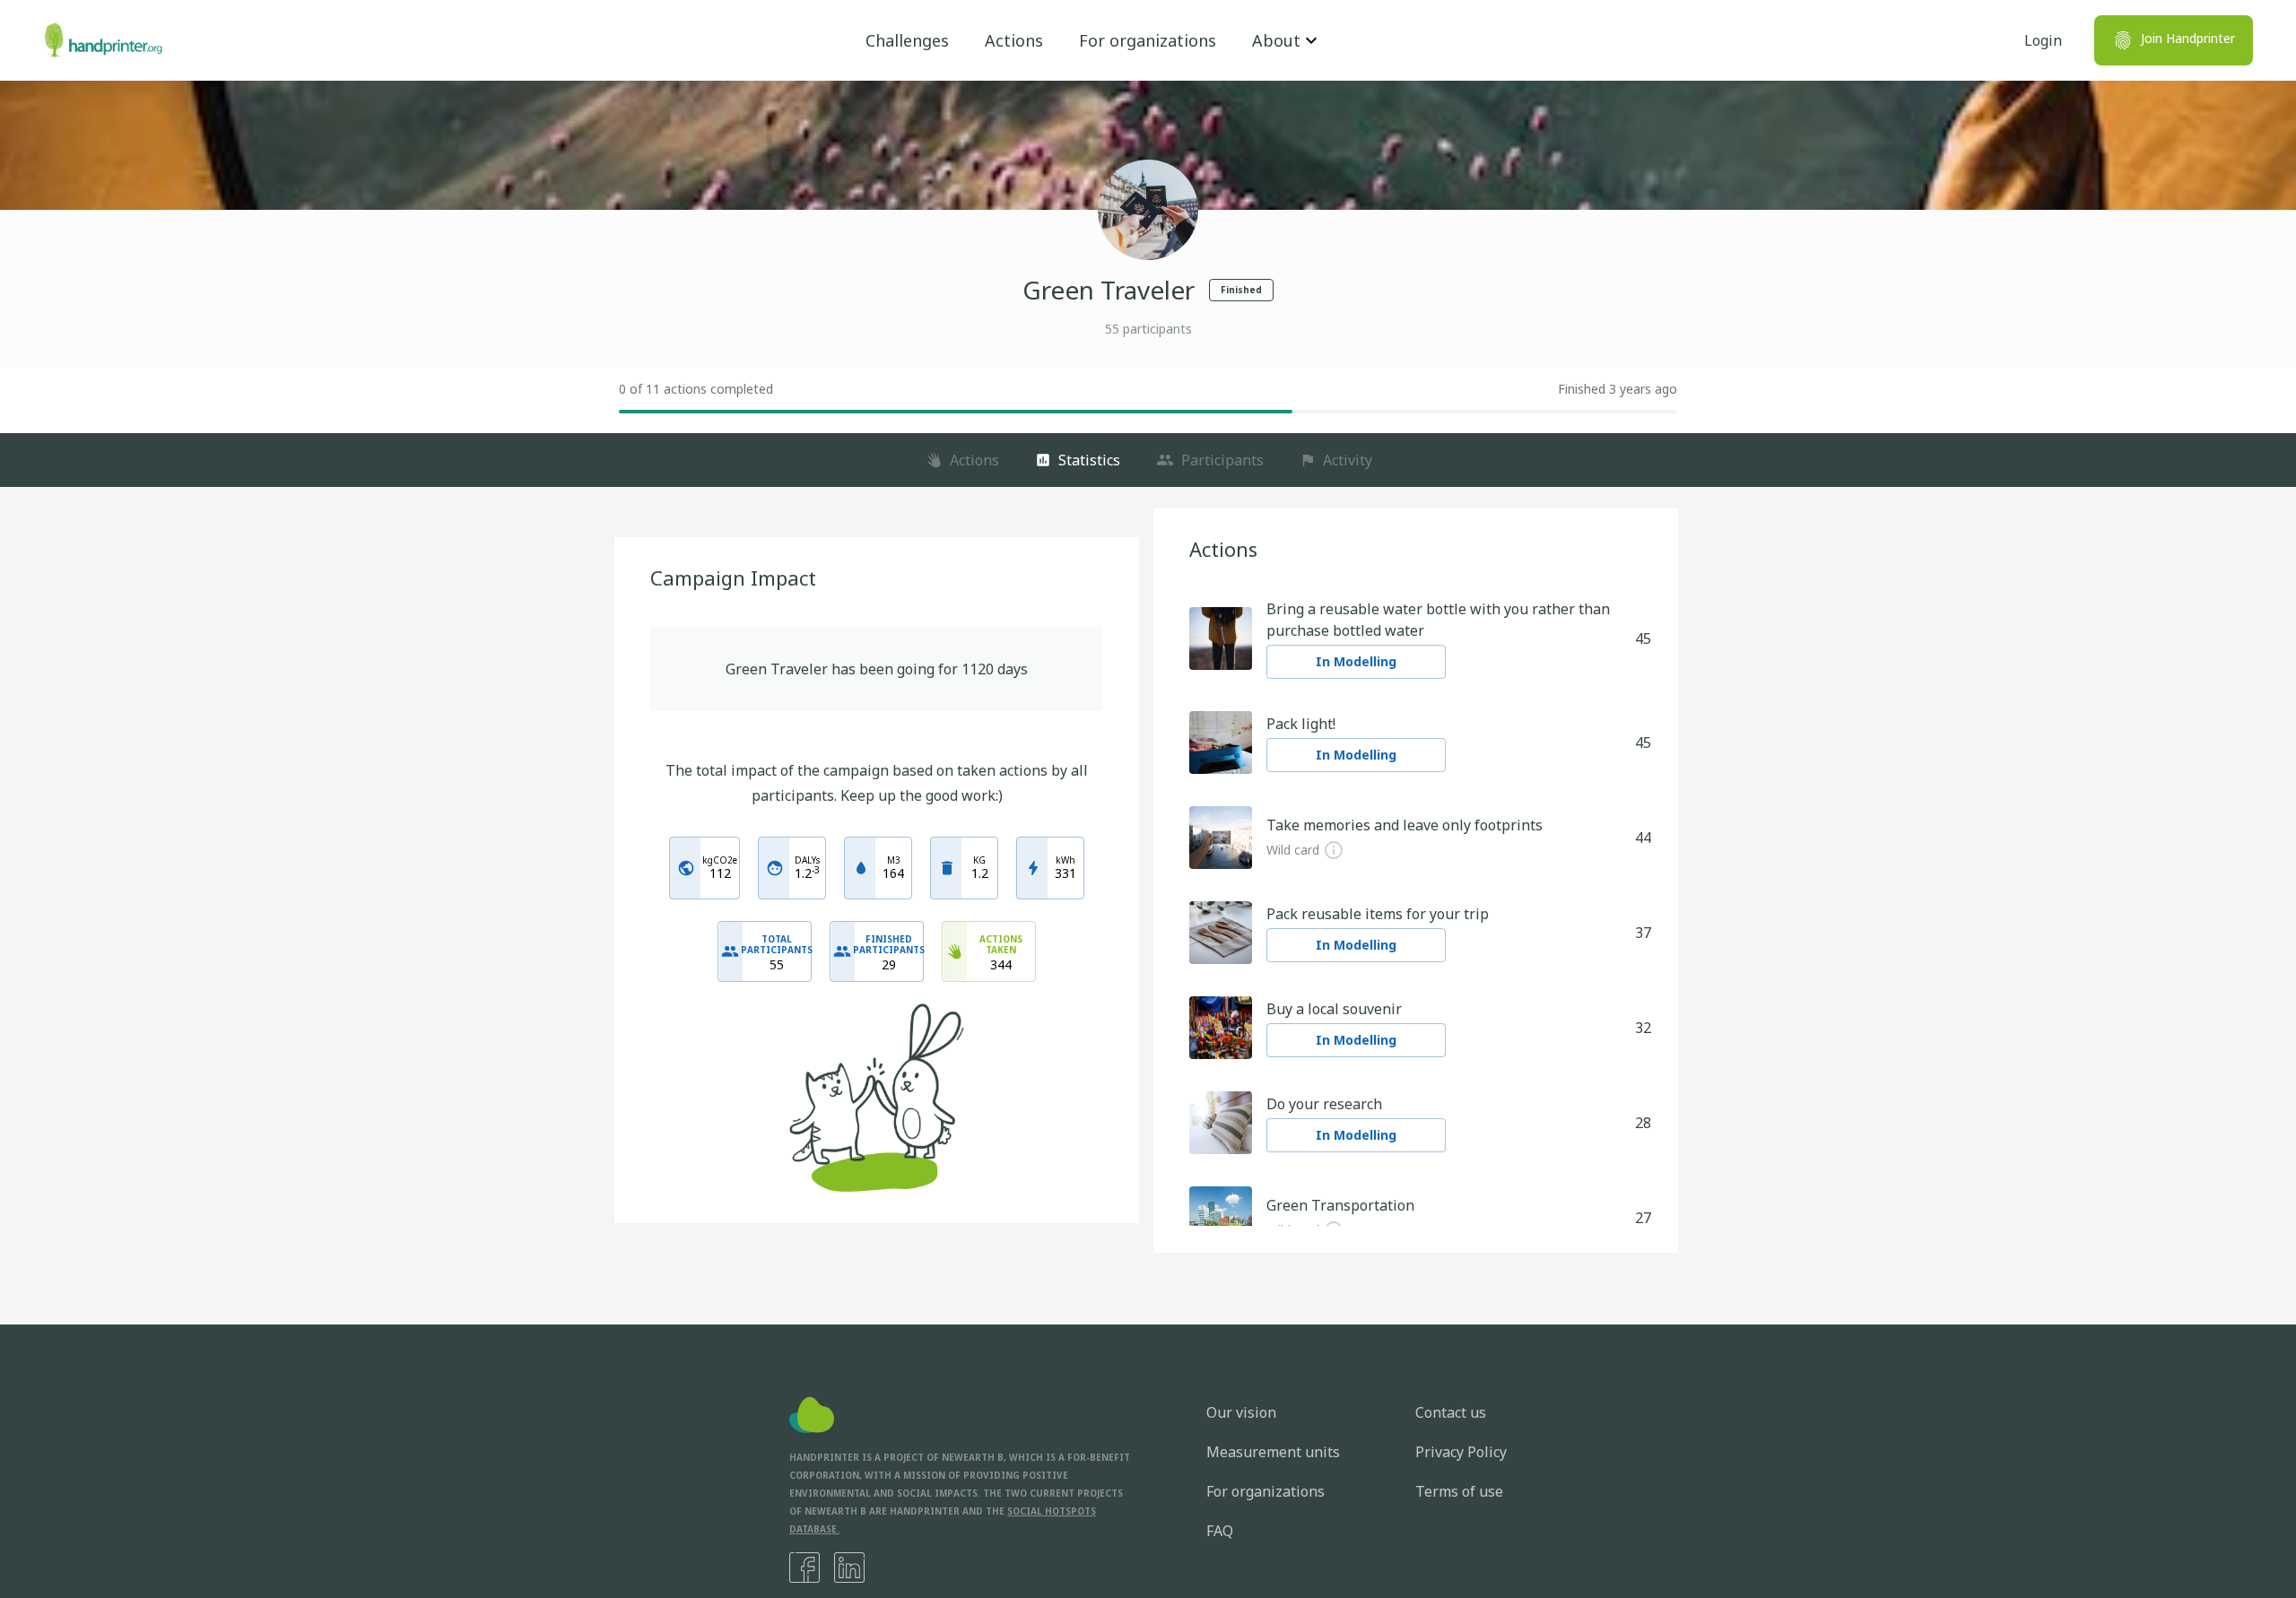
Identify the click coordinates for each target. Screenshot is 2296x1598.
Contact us (1451, 1412)
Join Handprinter (2188, 38)
